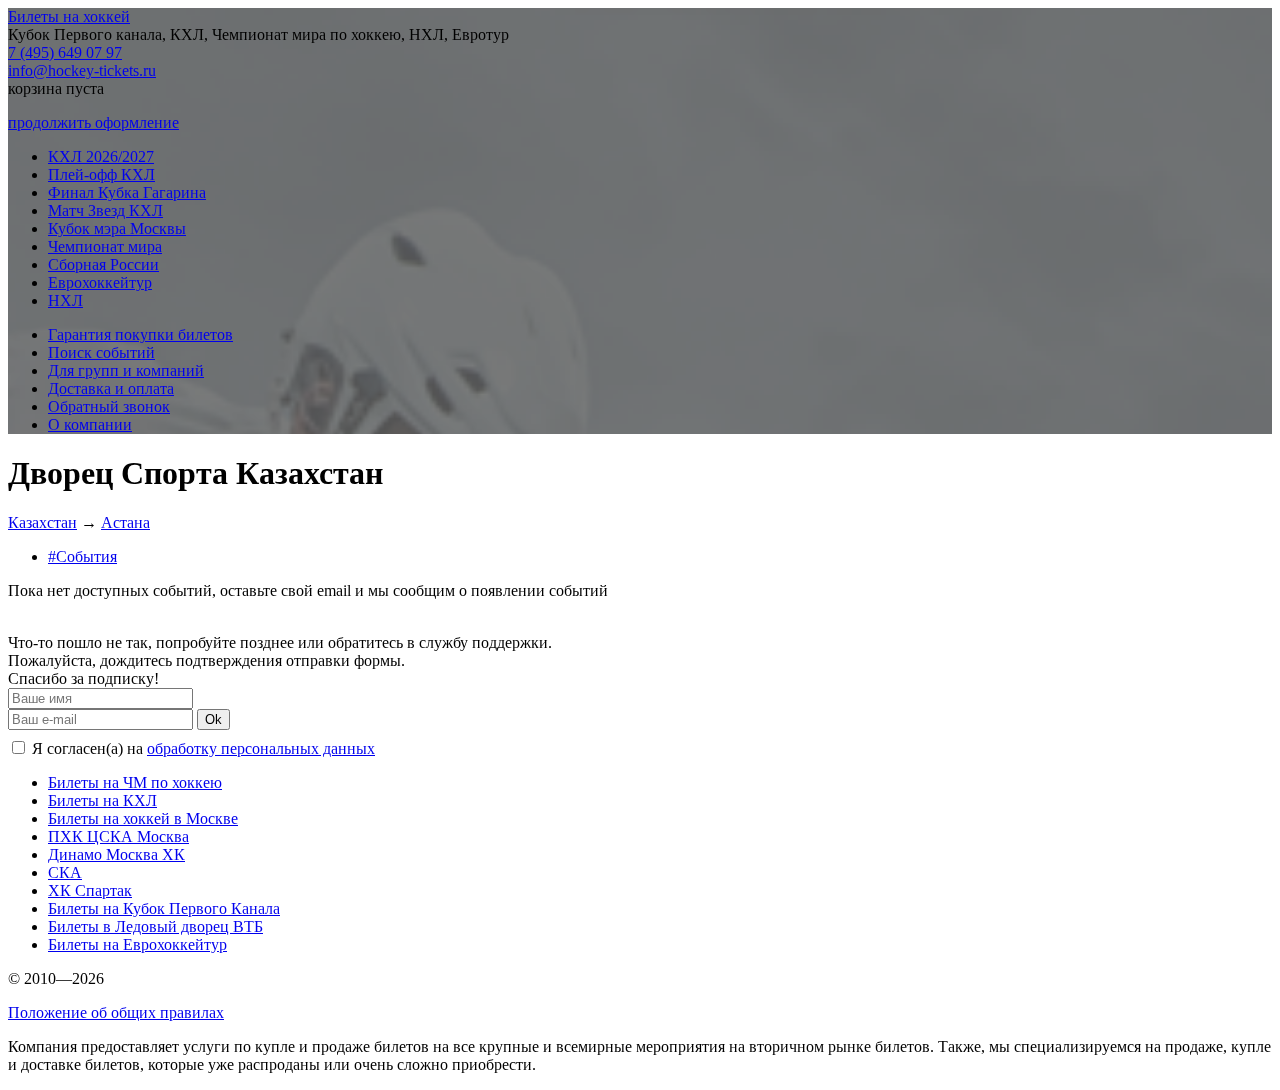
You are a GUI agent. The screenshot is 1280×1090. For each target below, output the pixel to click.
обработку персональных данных (261, 748)
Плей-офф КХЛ (101, 174)
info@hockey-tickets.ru (82, 70)
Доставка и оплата (111, 388)
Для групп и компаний (126, 370)
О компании (90, 424)
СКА (65, 872)
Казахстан (42, 522)
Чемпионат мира (105, 246)
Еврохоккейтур (100, 282)
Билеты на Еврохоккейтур (137, 944)
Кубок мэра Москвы (117, 228)
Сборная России (103, 264)
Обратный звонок (109, 406)
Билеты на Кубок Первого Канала (164, 908)
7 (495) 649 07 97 (65, 52)
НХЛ (65, 300)
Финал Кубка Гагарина (127, 192)
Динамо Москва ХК (116, 854)
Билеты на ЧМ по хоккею (135, 782)
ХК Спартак (90, 890)
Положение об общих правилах (116, 1012)
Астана (125, 522)
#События (82, 556)
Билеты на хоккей (69, 16)
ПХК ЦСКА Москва (118, 836)
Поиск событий (101, 352)
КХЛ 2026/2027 (101, 156)
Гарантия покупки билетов (140, 334)
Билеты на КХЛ (102, 800)
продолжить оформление (93, 122)
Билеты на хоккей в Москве (143, 818)
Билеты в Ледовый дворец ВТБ (155, 926)
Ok (213, 719)
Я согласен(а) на (201, 748)
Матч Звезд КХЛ (105, 210)
